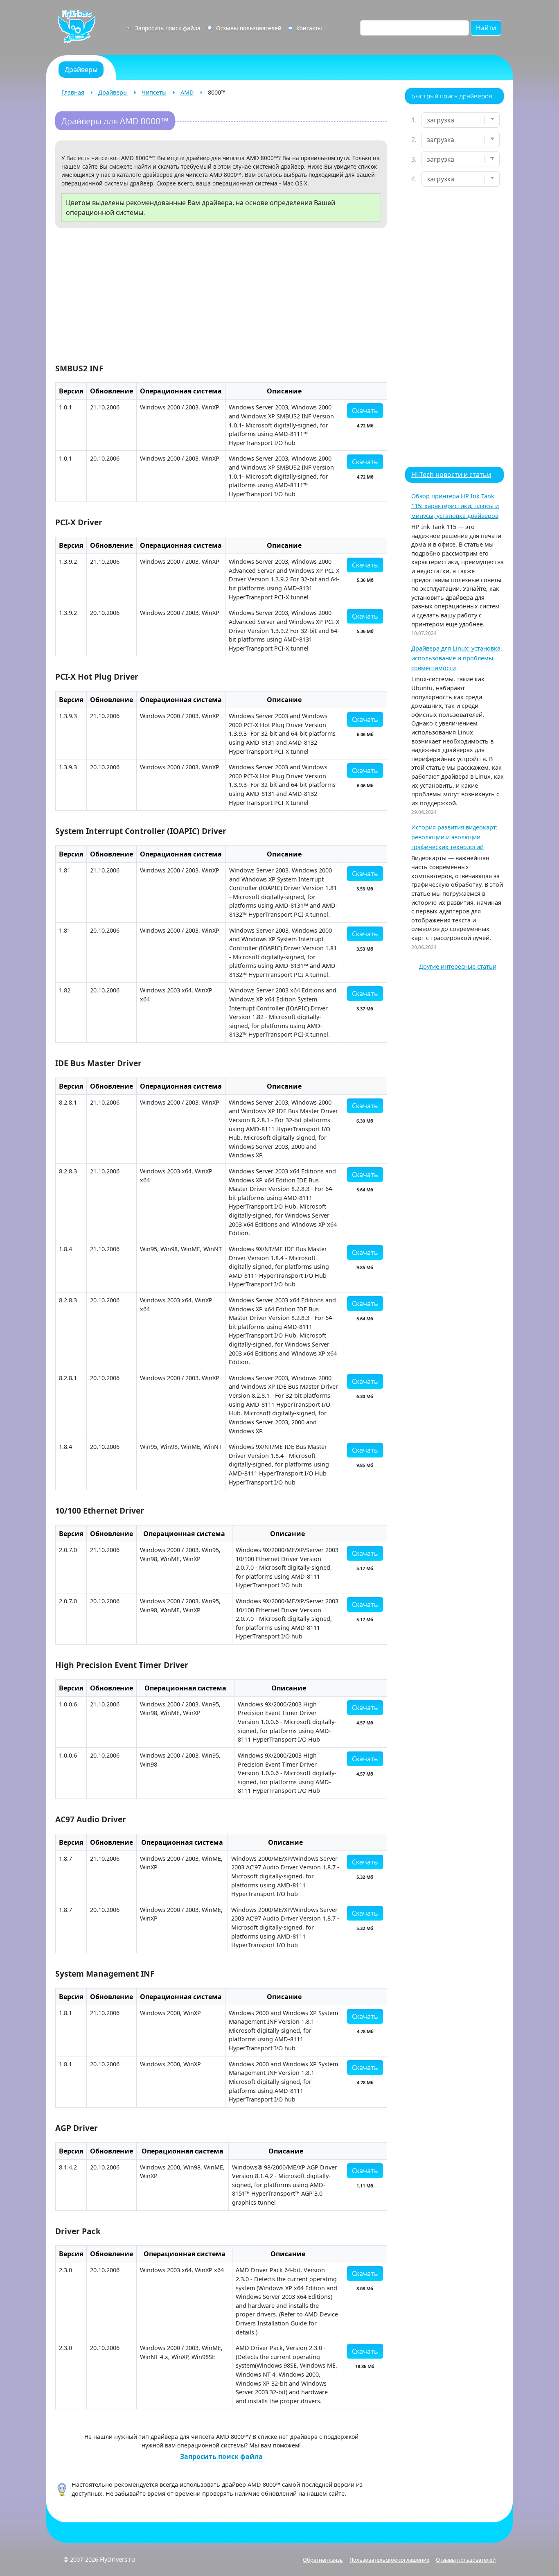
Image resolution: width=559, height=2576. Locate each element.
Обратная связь (323, 2560)
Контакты (309, 28)
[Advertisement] (221, 297)
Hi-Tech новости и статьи (451, 475)
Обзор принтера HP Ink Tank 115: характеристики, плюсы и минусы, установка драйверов (455, 506)
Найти (486, 28)
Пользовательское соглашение (389, 2560)
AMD (187, 92)
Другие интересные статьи (458, 966)
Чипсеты (154, 92)
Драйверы (113, 92)
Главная (73, 92)
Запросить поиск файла (168, 28)
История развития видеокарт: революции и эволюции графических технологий (454, 837)
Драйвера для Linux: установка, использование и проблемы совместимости (457, 658)
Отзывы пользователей (249, 28)
